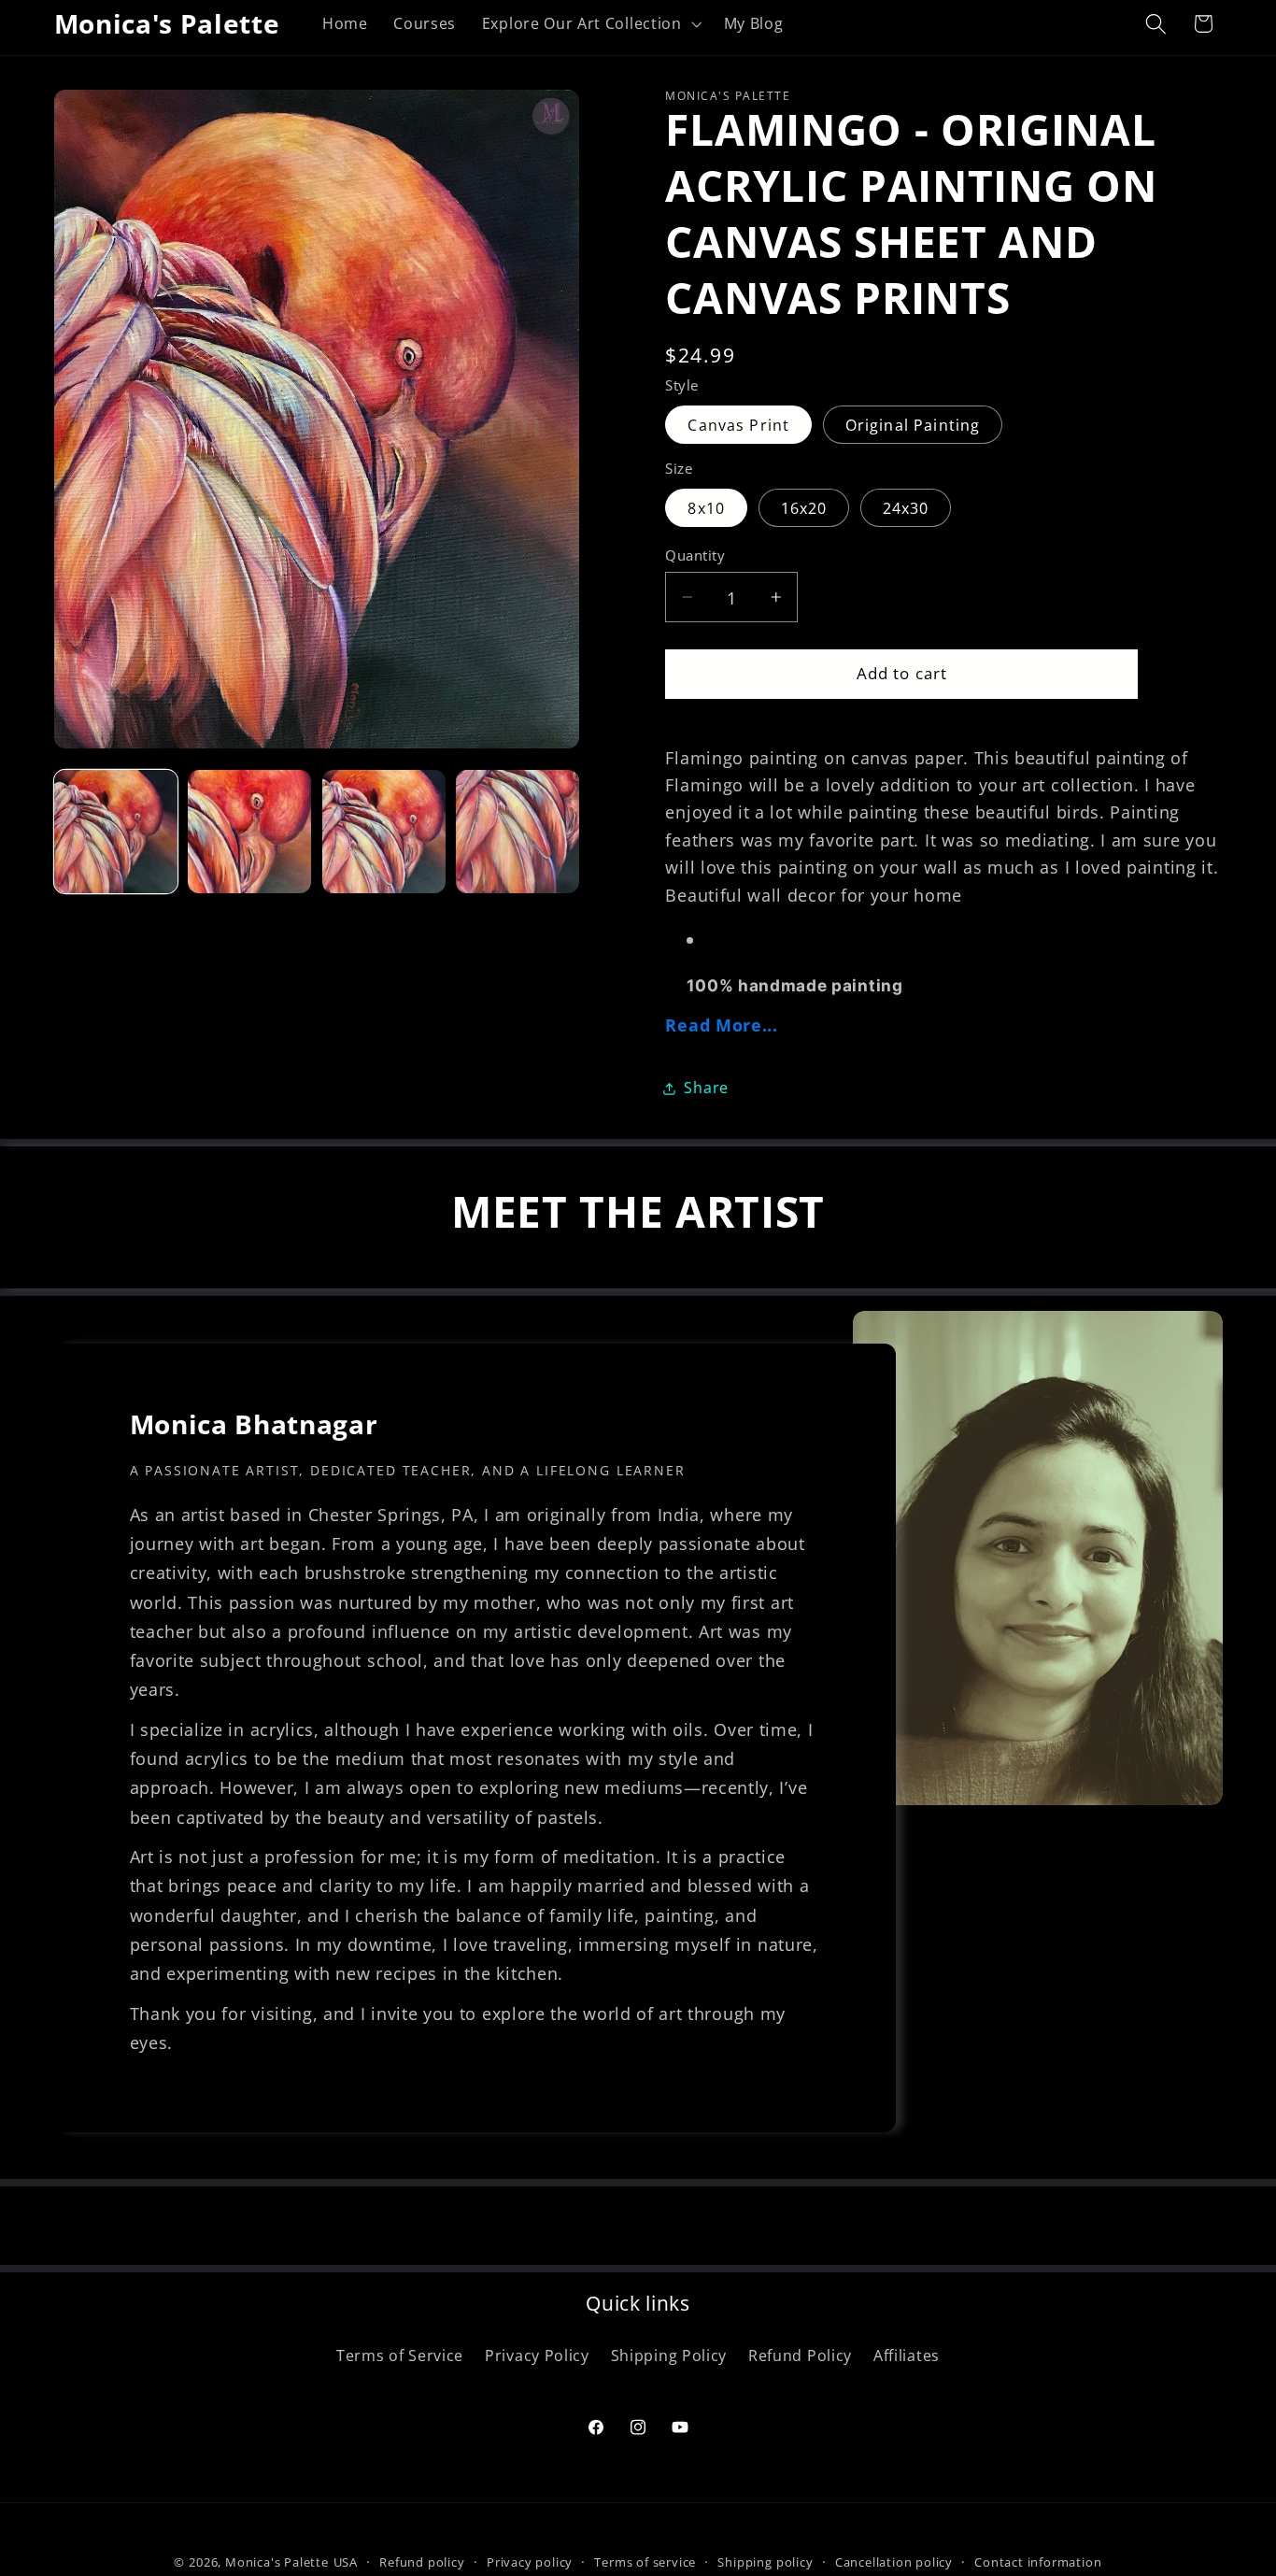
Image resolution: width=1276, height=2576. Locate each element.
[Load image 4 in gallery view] (517, 832)
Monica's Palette (277, 2562)
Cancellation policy (894, 2562)
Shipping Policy (669, 2355)
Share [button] (706, 1088)
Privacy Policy (537, 2355)
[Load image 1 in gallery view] (116, 832)
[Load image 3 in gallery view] (384, 832)
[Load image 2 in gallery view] (249, 832)
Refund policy (422, 2562)
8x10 (706, 507)
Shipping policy (765, 2562)
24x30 (906, 507)
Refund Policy (800, 2355)
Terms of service (645, 2562)
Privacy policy (530, 2562)
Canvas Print (738, 424)
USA (346, 2562)
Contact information (1038, 2562)
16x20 (804, 507)
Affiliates (907, 2355)
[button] (590, 23)
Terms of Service (400, 2355)
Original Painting (913, 424)
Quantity (695, 555)
